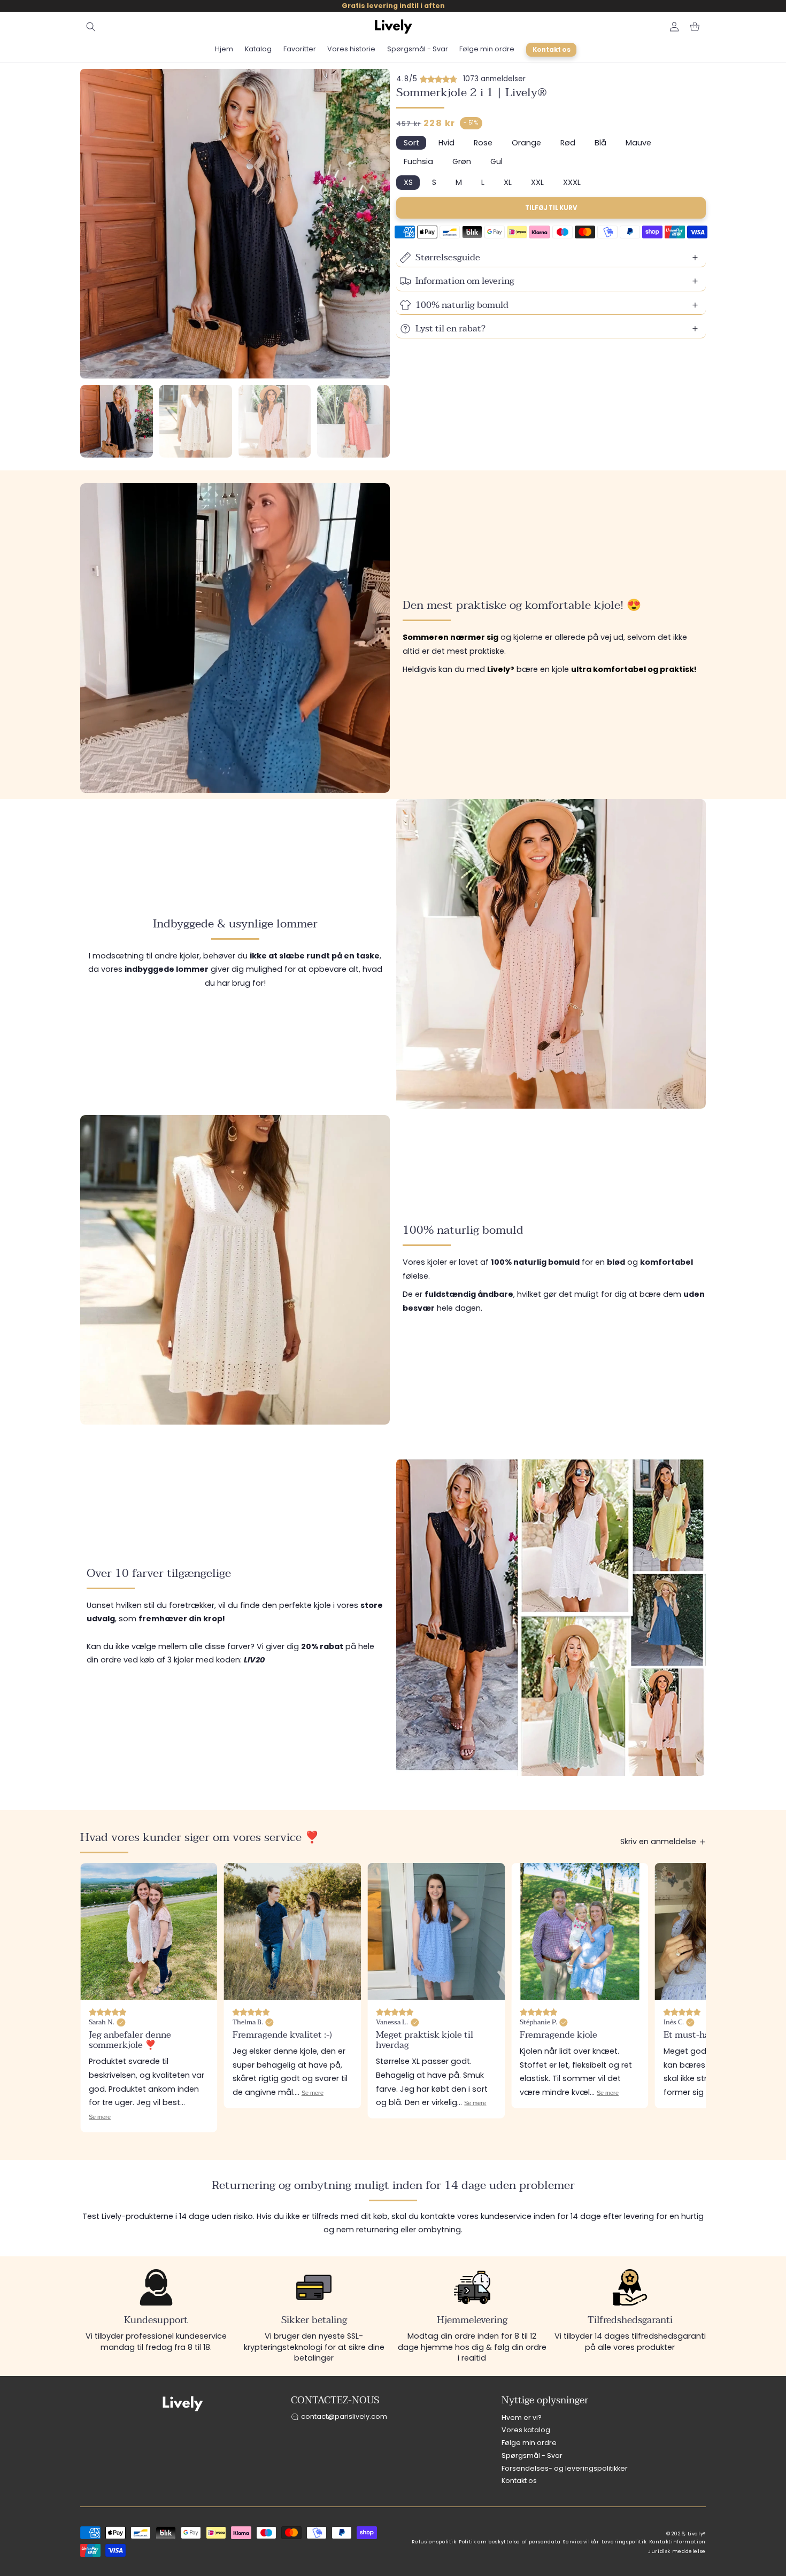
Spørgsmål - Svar (532, 2455)
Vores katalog (526, 2430)
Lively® (697, 2534)
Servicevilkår (581, 2542)
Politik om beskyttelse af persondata (510, 2542)
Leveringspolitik (624, 2542)
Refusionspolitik (434, 2542)
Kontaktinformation (677, 2542)
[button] (91, 27)
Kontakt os (519, 2481)
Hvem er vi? (522, 2417)
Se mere (169, 2107)
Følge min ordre (529, 2443)
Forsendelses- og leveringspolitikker (565, 2468)
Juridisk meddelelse (677, 2551)
